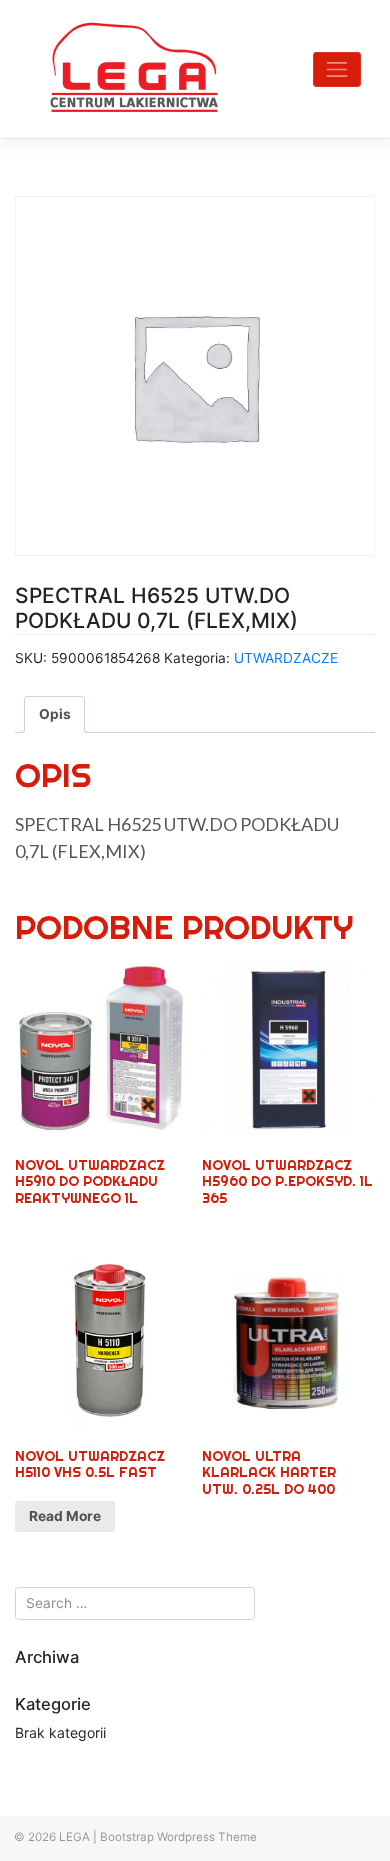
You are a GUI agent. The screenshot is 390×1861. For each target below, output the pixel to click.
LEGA (74, 1837)
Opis (55, 714)
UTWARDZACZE (286, 658)
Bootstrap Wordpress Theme (178, 1837)
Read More (65, 1516)
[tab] (55, 714)
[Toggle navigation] (337, 69)
